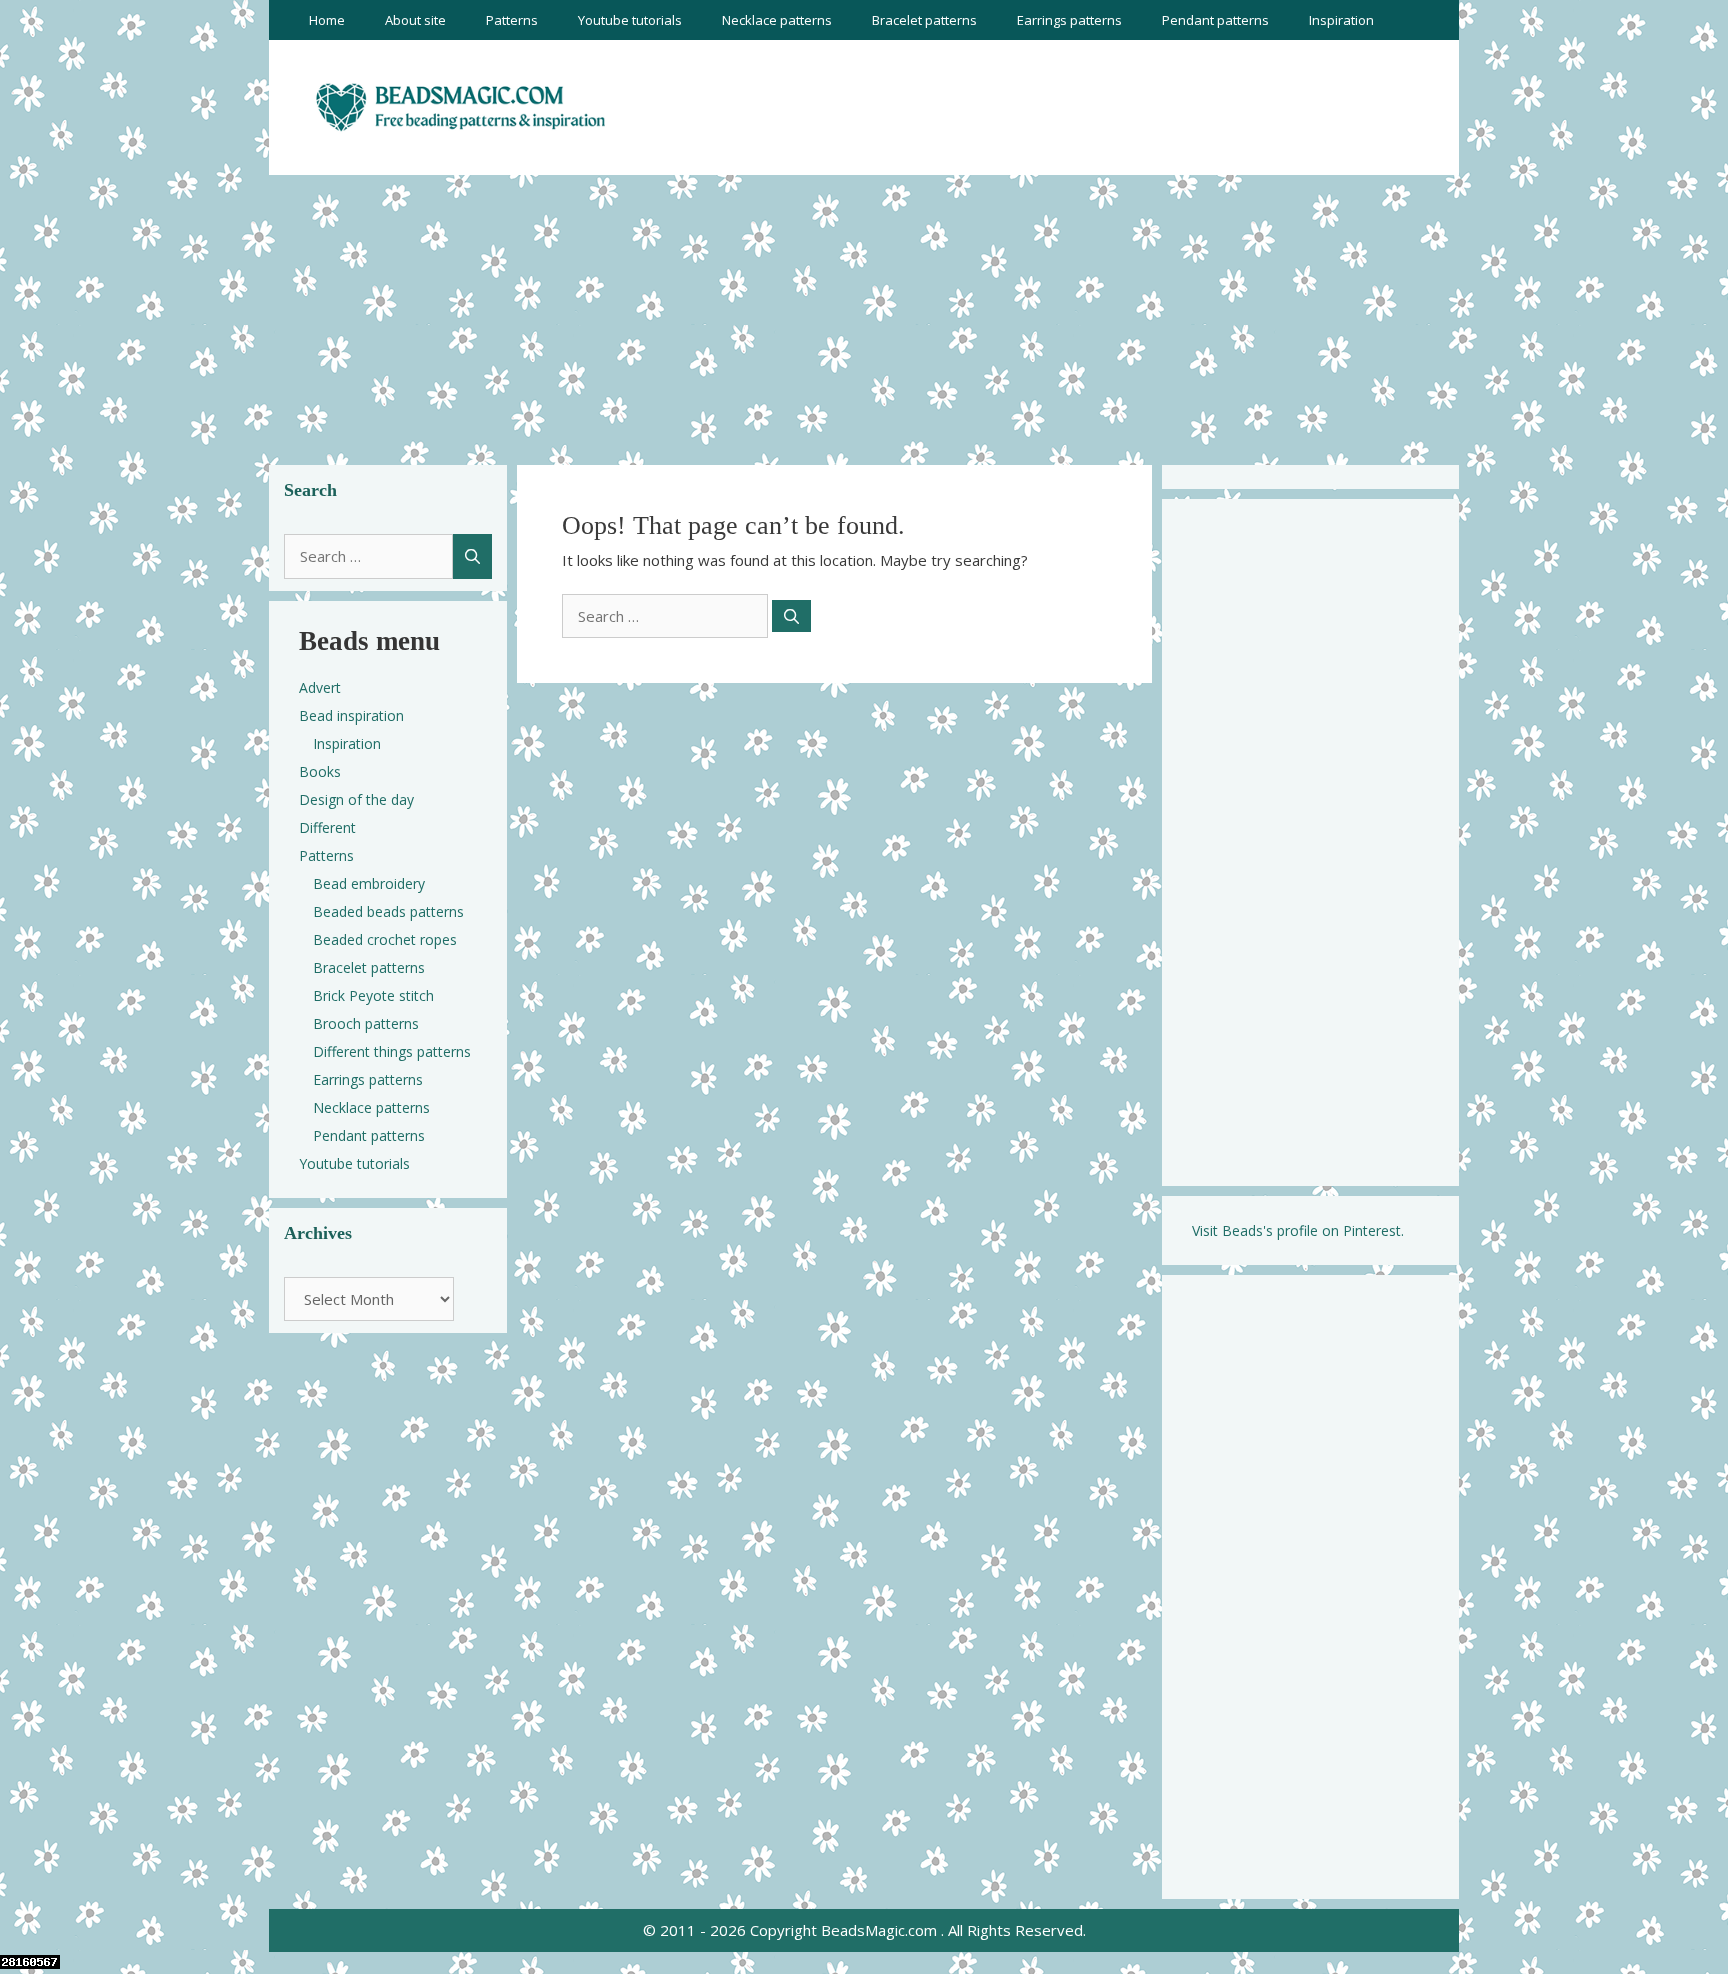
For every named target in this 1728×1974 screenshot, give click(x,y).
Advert (320, 687)
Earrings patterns (1069, 20)
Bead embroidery (369, 883)
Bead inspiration (351, 715)
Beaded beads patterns (388, 911)
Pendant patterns (1215, 20)
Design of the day (356, 799)
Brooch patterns (366, 1023)
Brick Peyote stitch (373, 995)
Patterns (512, 20)
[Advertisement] (864, 315)
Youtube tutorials (630, 20)
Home (327, 20)
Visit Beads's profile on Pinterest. (1298, 1230)
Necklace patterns (777, 20)
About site (415, 20)
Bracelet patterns (924, 20)
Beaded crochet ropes (385, 939)
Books (320, 771)
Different (327, 827)
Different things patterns (392, 1051)
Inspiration (1341, 20)
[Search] (791, 616)
